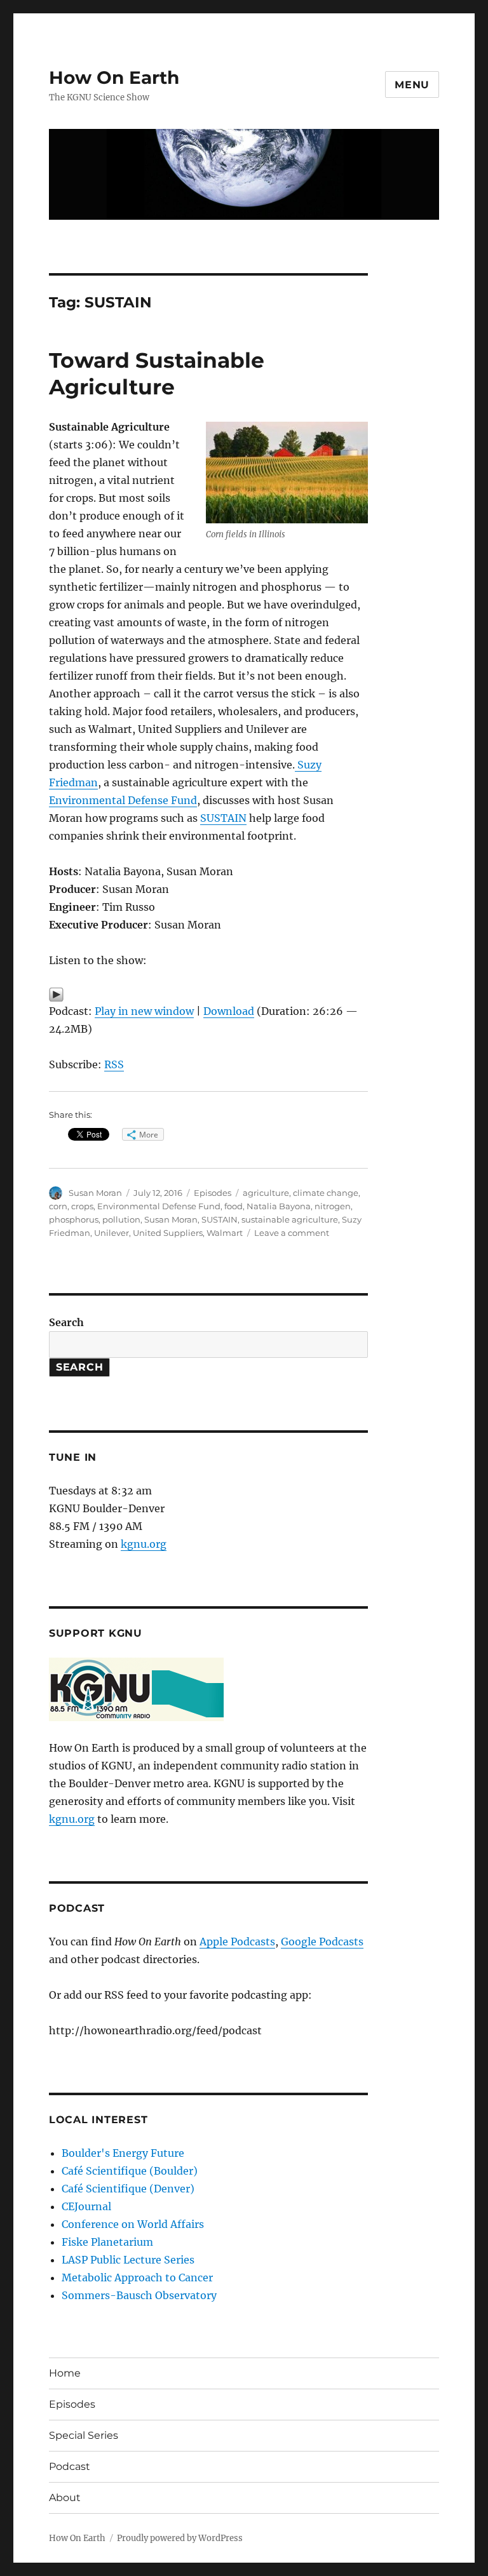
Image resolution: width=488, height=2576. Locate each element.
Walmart (225, 1233)
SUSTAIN (223, 818)
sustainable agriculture (290, 1219)
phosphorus (74, 1219)
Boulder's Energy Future (123, 2153)
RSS (114, 1064)
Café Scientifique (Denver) (128, 2189)
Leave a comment (292, 1233)
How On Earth (114, 77)
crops (82, 1206)
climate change (326, 1193)
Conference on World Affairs (133, 2224)
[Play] (209, 995)
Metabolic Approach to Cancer (137, 2277)
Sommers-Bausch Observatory (139, 2295)
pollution (121, 1219)
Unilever (112, 1233)
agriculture (266, 1193)
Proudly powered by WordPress (180, 2538)
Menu (412, 85)
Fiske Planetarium (107, 2242)
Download (229, 1011)
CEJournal (86, 2206)
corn (58, 1206)
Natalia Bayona (279, 1206)
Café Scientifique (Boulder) (130, 2171)
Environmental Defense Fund (123, 800)
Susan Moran (95, 1193)
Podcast (70, 2466)
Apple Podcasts (237, 1942)
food (234, 1206)
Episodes (213, 1193)
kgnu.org (144, 1544)
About (65, 2498)
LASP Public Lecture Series (128, 2260)
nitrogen (333, 1206)
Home (65, 2373)
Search (66, 1322)
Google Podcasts (322, 1942)
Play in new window (144, 1011)
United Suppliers (168, 1233)
